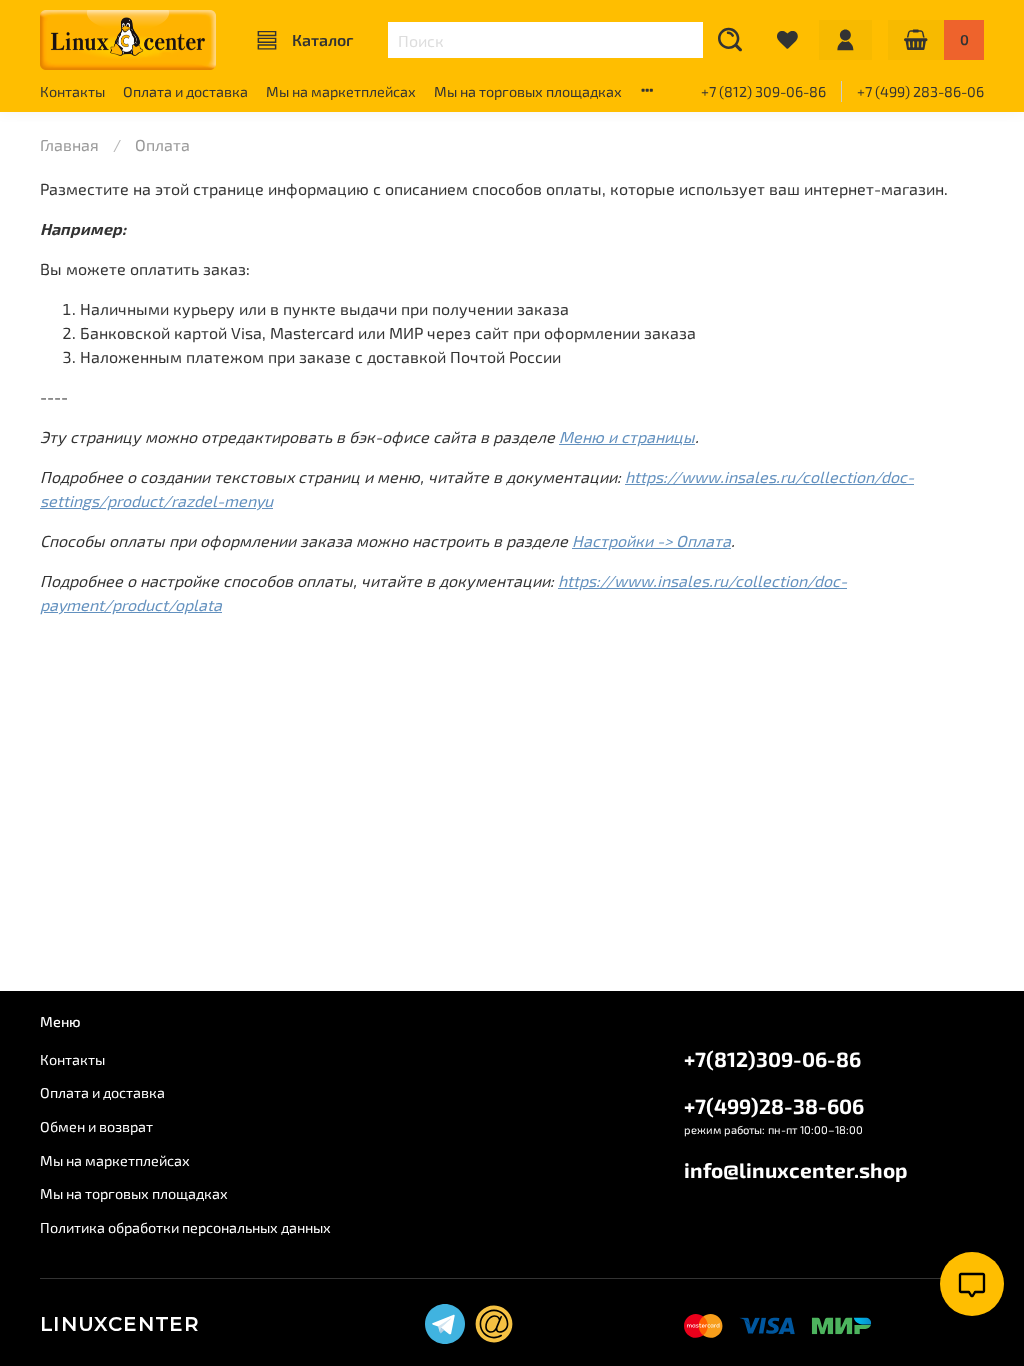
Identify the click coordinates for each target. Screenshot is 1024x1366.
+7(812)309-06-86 (772, 1058)
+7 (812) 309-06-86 (763, 91)
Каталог (322, 39)
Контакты (72, 91)
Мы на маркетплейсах (341, 91)
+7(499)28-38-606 (774, 1105)
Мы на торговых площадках (528, 91)
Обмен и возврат (96, 1126)
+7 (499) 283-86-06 (920, 91)
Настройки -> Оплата (651, 540)
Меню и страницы (627, 436)
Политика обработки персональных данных (185, 1227)
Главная (69, 144)
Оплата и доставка (185, 91)
